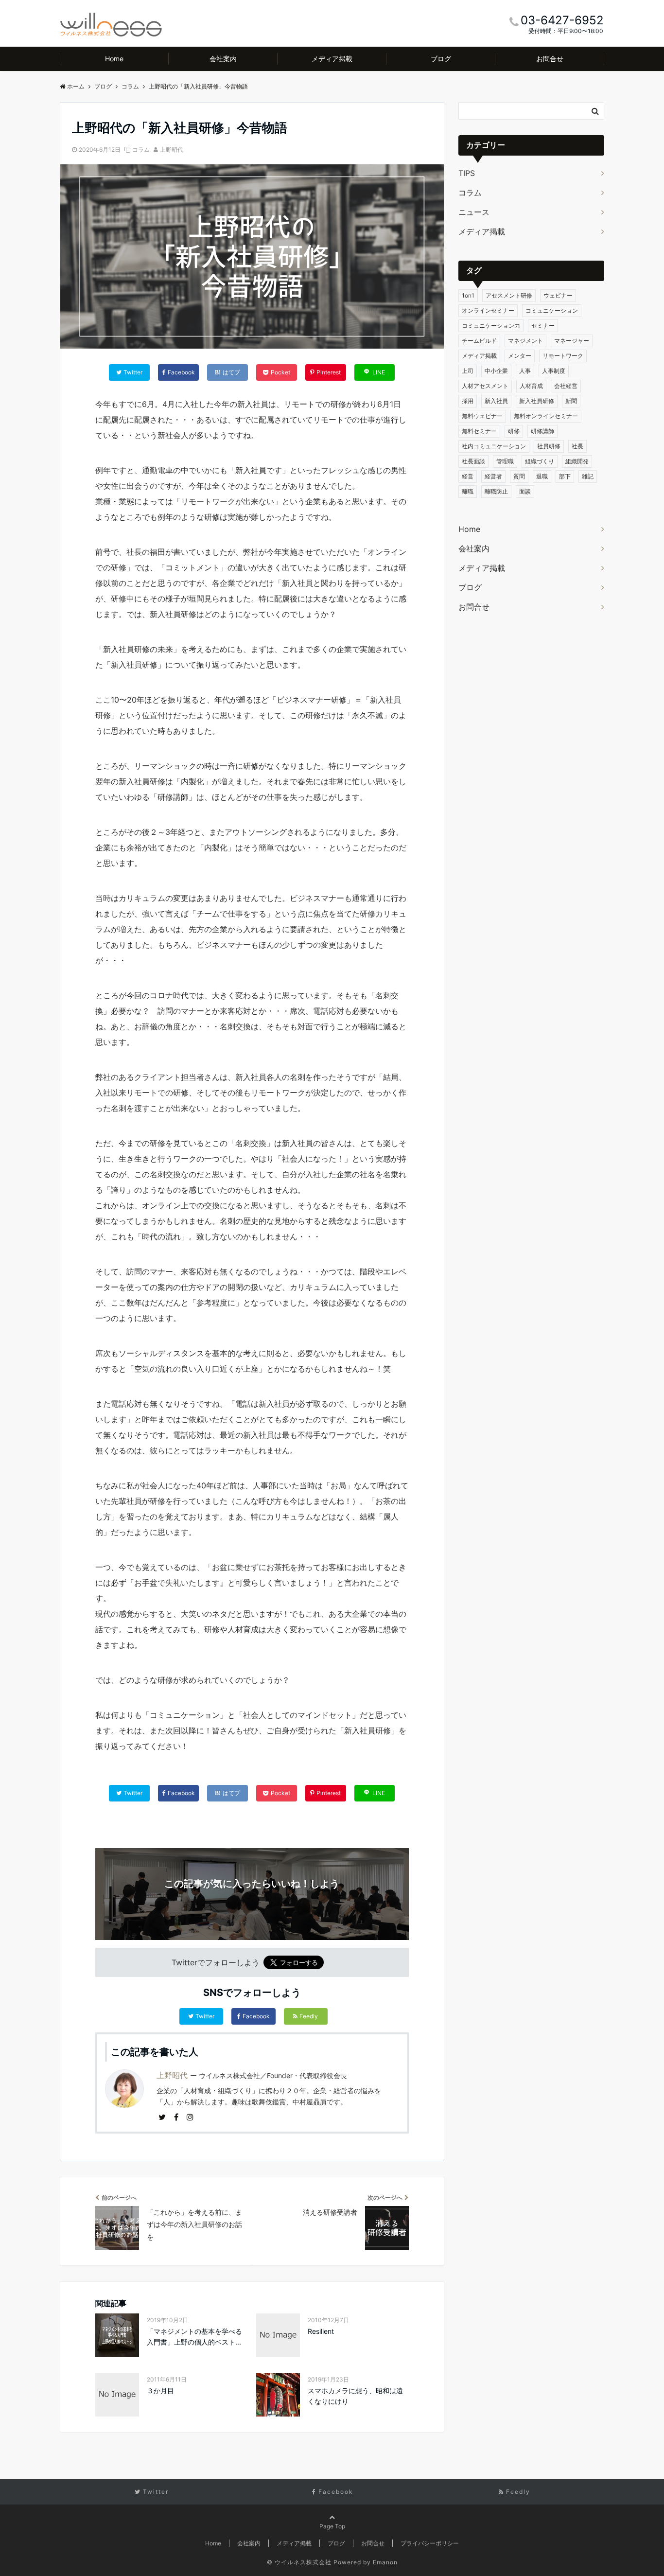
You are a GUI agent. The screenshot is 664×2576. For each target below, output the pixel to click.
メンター (520, 356)
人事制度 (554, 371)
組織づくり (540, 461)
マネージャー (572, 341)
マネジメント (525, 341)
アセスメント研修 (509, 295)
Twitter (205, 2016)
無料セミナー (479, 431)
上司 (468, 371)
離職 (468, 491)
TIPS (467, 173)
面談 (525, 491)
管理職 (505, 461)
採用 (468, 401)
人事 (525, 371)
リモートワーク (563, 356)
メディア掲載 (332, 59)
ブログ (441, 59)
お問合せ (550, 59)
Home (114, 59)
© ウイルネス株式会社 (299, 2562)
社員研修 (549, 446)
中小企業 (496, 371)
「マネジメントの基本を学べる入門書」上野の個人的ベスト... (194, 2337)
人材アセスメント (485, 386)
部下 (565, 476)
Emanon (385, 2562)
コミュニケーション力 (491, 326)
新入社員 (496, 401)
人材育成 (531, 386)
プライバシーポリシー (430, 2543)
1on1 (468, 295)
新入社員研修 (537, 401)
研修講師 (542, 431)
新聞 (571, 401)
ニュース (474, 212)
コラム (141, 150)
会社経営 (566, 386)
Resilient (321, 2331)
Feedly (309, 2016)
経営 (468, 476)
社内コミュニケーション (494, 446)
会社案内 (223, 59)
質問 (519, 476)
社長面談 (473, 461)
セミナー (543, 326)
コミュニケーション (552, 310)
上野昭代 (172, 150)
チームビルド (479, 341)
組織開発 (577, 461)
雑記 (588, 476)
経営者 (493, 476)
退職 (542, 476)
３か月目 (160, 2391)
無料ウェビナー (482, 416)
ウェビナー (558, 295)
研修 (514, 431)
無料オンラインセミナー (546, 416)
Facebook (256, 2016)
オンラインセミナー (488, 310)
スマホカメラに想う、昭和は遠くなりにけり (355, 2396)
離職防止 (496, 491)
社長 (577, 446)
